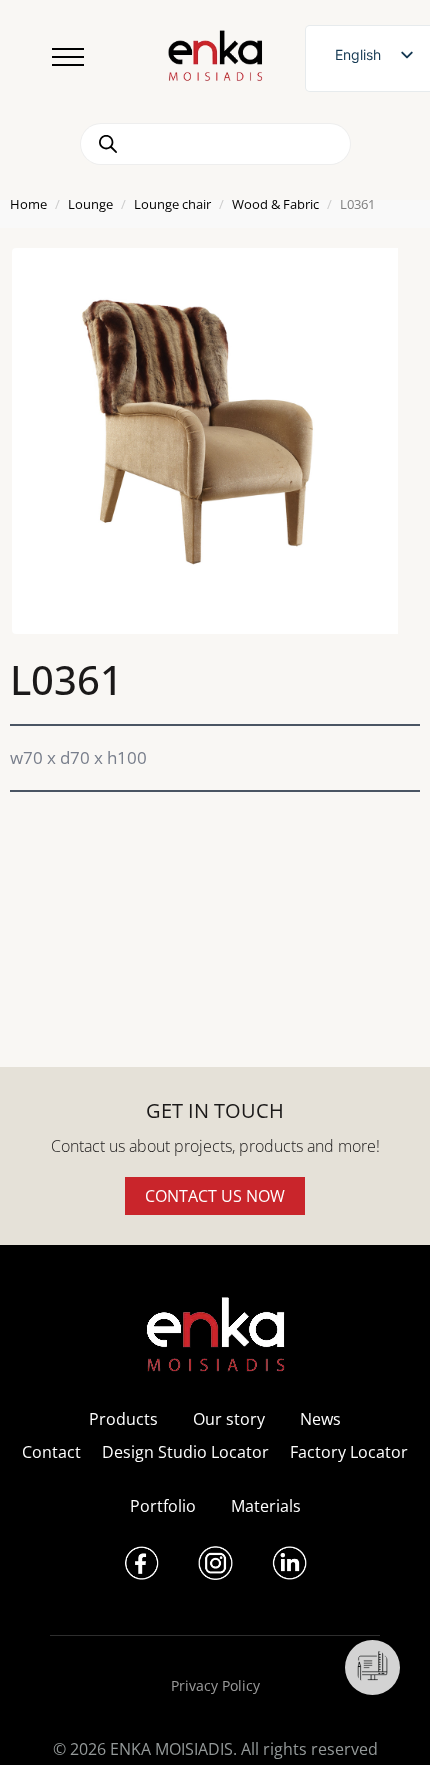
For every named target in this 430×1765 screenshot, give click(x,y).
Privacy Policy (215, 1685)
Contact (51, 1452)
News (320, 1419)
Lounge (90, 204)
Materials (266, 1506)
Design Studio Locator (185, 1452)
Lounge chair (172, 204)
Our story (229, 1419)
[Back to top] (387, 1722)
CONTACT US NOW (215, 1196)
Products (123, 1419)
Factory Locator (349, 1452)
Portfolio (163, 1506)
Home (28, 204)
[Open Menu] (68, 57)
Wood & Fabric (275, 204)
